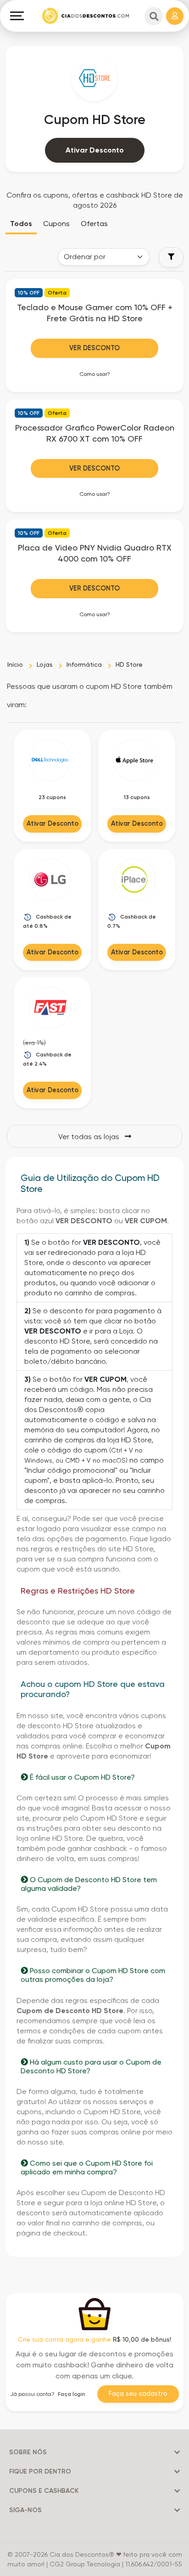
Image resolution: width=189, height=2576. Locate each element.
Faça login (72, 2394)
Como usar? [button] (95, 374)
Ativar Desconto (95, 150)
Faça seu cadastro (138, 2394)
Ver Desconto (94, 348)
